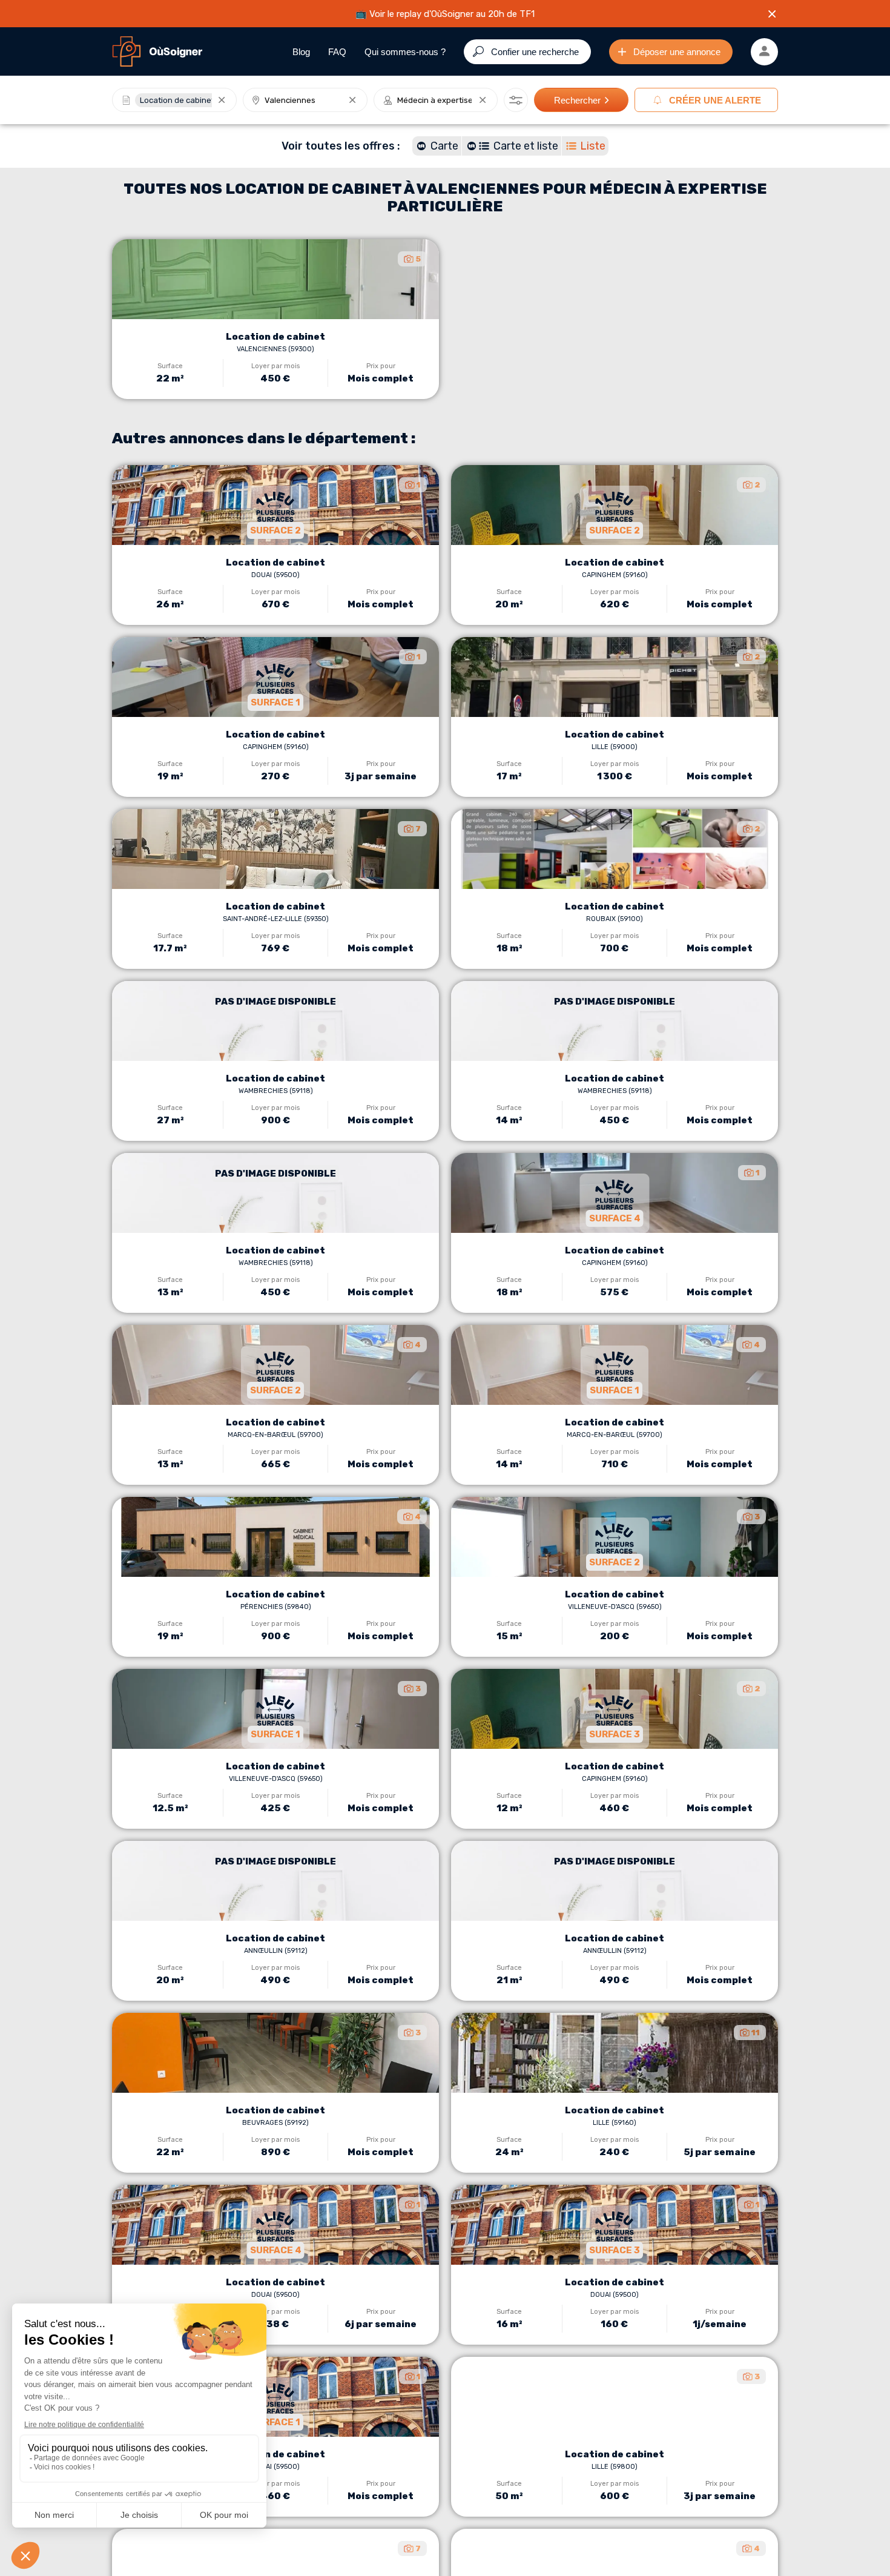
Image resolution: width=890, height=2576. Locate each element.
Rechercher (577, 100)
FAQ (337, 52)
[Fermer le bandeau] (772, 14)
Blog (301, 52)
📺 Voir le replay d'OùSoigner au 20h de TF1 (445, 14)
